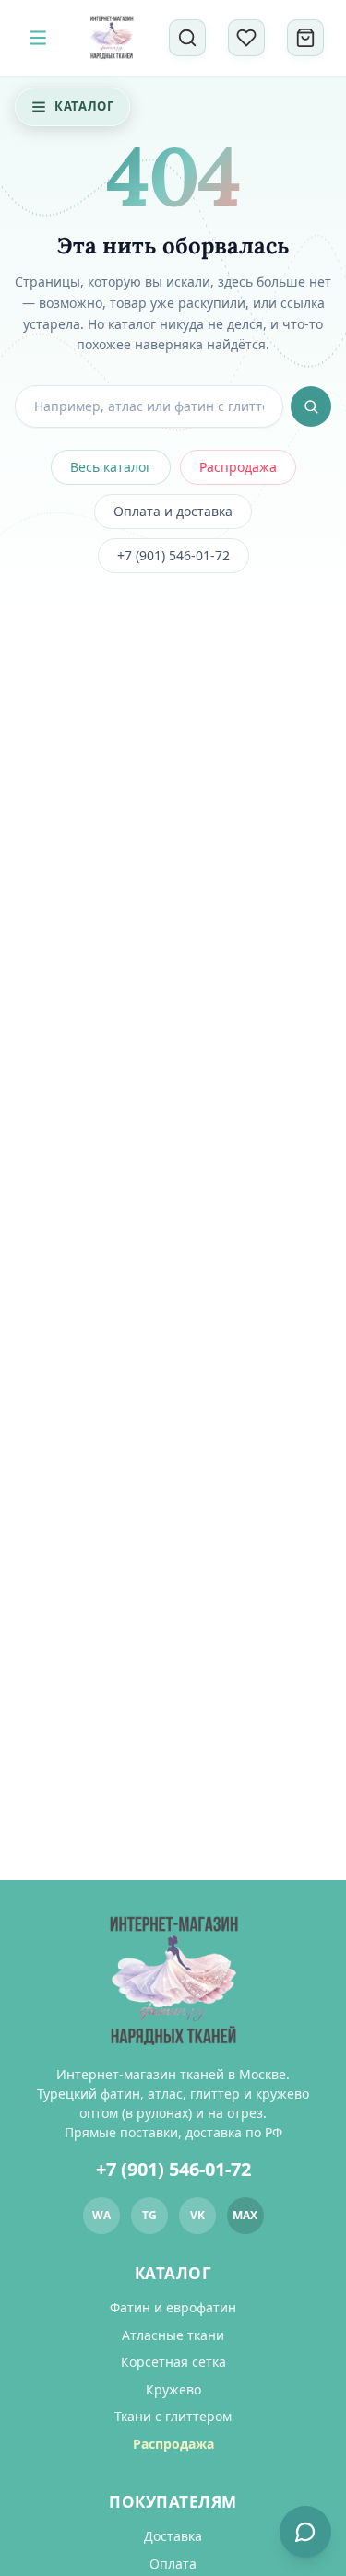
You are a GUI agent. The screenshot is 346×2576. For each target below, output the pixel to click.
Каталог (84, 106)
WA (101, 2215)
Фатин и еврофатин (173, 2307)
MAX (245, 2215)
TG (149, 2215)
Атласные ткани (173, 2335)
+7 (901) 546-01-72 (173, 555)
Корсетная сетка (173, 2362)
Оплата (173, 2564)
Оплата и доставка (173, 511)
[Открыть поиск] (187, 38)
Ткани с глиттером (173, 2416)
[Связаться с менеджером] (305, 2532)
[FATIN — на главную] (112, 38)
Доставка (173, 2536)
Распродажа (238, 467)
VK (197, 2215)
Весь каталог (111, 467)
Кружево (173, 2389)
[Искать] (311, 406)
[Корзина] (305, 38)
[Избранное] (246, 38)
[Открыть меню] (38, 38)
